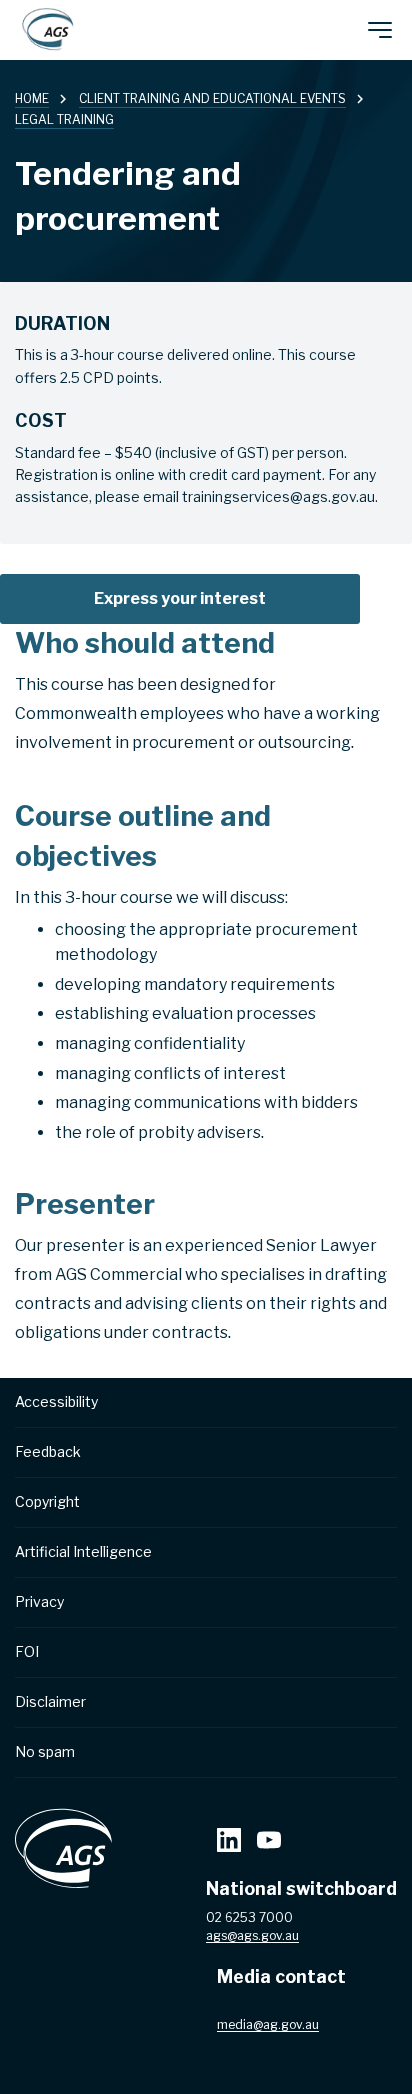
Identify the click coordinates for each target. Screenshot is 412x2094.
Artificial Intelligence (83, 1551)
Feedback (48, 1451)
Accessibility (56, 1401)
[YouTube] (269, 1842)
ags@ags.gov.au (252, 1935)
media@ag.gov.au (268, 2024)
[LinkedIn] (229, 1842)
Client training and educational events (212, 98)
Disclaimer (50, 1701)
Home (32, 98)
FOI (27, 1651)
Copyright (47, 1501)
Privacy (39, 1601)
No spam (45, 1751)
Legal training (64, 119)
